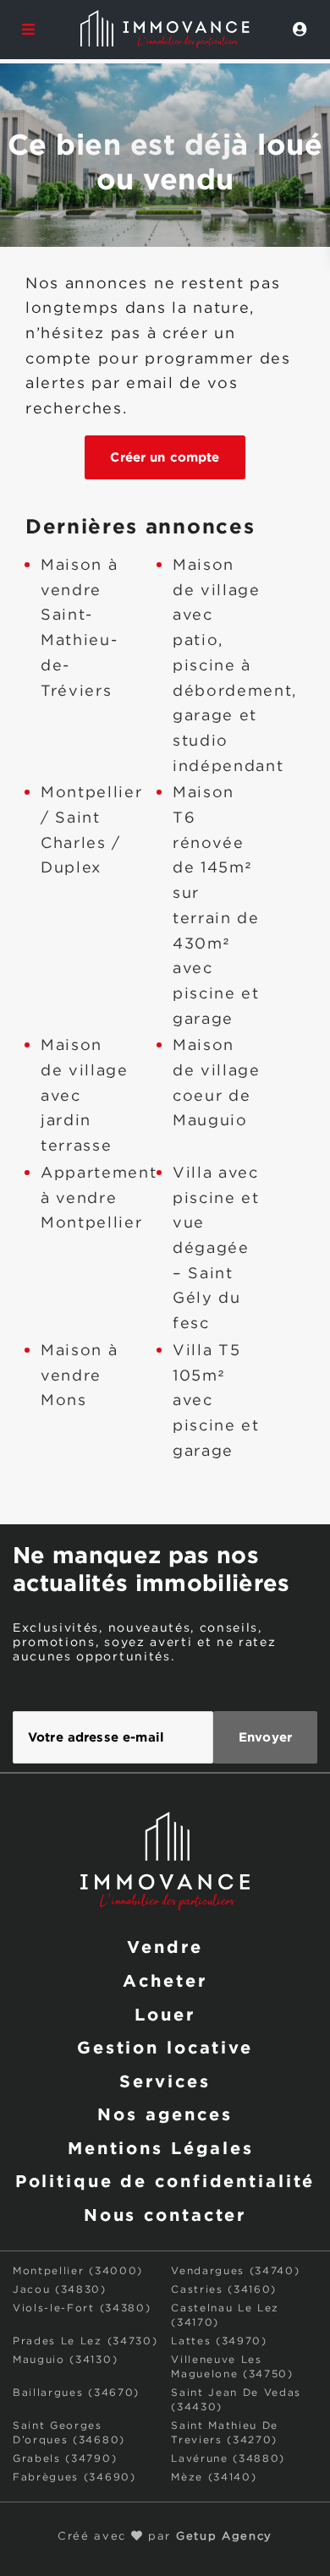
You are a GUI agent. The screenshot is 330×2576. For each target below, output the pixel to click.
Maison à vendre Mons (79, 1376)
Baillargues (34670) (76, 2393)
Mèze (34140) (214, 2478)
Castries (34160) (224, 2290)
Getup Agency (224, 2537)
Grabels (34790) (65, 2459)
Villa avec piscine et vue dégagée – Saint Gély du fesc (216, 1249)
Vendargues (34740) (235, 2271)
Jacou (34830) (60, 2290)
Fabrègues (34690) (74, 2478)
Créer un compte (165, 457)
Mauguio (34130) (65, 2360)
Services (165, 2081)
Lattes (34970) (219, 2341)
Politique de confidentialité (165, 2180)
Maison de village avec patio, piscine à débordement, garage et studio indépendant (235, 666)
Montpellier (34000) (78, 2271)
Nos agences (165, 2114)
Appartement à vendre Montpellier (99, 1198)
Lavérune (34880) (228, 2459)
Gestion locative (165, 2047)
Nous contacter (165, 2214)
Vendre (165, 1946)
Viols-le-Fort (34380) (82, 2308)
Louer (165, 2014)
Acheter (165, 1980)
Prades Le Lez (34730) (85, 2341)
